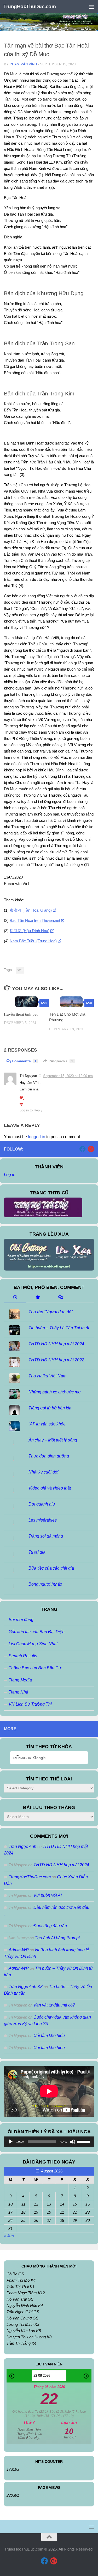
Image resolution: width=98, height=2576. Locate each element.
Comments (24, 1061)
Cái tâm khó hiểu (49, 2036)
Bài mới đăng (21, 1620)
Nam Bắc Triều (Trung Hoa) (33, 941)
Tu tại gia (37, 1552)
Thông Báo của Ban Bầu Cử (35, 1668)
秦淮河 (31, 910)
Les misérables (43, 1520)
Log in (10, 1175)
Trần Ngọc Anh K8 (26, 1987)
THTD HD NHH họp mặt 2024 (56, 1344)
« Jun (9, 2236)
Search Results (23, 1656)
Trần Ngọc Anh (22, 1846)
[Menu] (91, 7)
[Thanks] (22, 1098)
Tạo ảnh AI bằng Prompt (57, 1938)
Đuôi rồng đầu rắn (50, 1926)
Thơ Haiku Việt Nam (47, 1376)
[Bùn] (21, 1104)
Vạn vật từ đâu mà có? (54, 2005)
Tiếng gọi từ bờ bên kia (50, 1408)
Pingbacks (61, 1061)
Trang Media (20, 1680)
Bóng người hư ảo (45, 1584)
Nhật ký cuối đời (44, 1472)
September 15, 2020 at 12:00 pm (68, 1076)
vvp (20, 970)
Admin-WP (19, 1950)
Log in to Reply (31, 1110)
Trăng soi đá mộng (46, 1536)
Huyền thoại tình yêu (21, 1014)
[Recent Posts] (15, 1298)
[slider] (84, 2141)
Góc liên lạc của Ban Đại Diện (37, 1632)
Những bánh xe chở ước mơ (55, 1392)
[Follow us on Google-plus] (91, 1149)
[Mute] (73, 2142)
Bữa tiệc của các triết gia (51, 1568)
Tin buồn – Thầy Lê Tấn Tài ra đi (59, 1328)
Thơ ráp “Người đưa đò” (51, 1312)
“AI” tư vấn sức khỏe (47, 1424)
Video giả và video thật (50, 1488)
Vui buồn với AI (48, 1895)
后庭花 (30, 931)
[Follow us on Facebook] (83, 1149)
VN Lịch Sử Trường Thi (30, 1704)
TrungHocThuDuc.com (30, 6)
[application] (49, 2142)
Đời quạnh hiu (42, 1504)
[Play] (11, 2142)
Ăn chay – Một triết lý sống (53, 1440)
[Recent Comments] (60, 1298)
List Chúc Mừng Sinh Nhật (33, 1644)
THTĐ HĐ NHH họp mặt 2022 (56, 1360)
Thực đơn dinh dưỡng (49, 1456)
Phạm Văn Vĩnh (23, 64)
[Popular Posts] (38, 1298)
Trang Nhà (18, 1692)
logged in (37, 1137)
